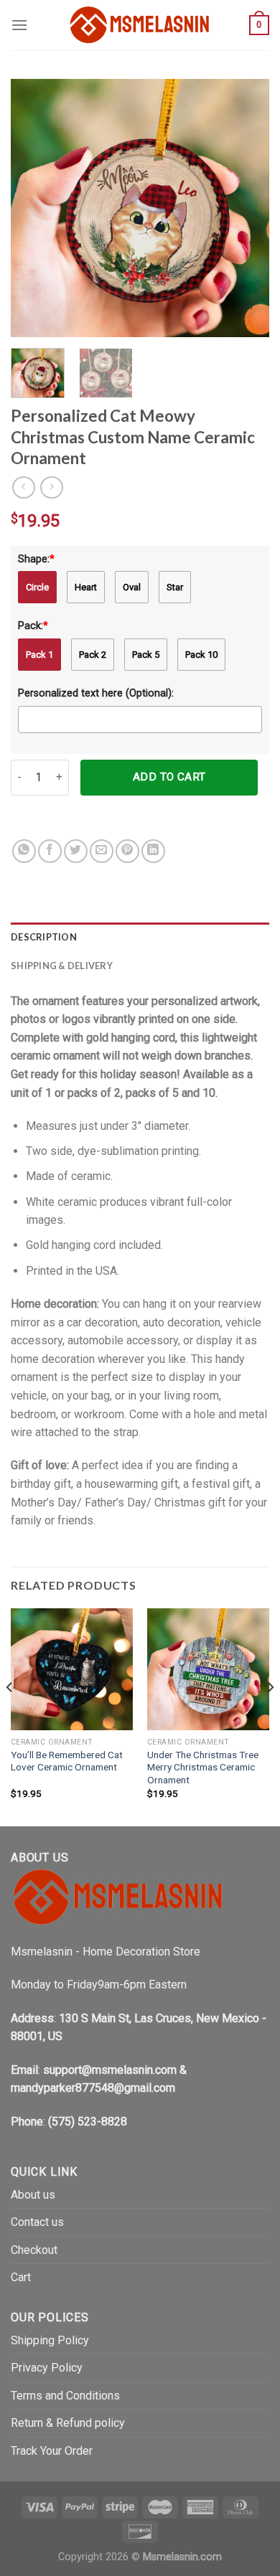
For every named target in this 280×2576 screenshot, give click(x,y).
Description (44, 937)
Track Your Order (52, 2451)
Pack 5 (146, 655)
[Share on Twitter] (76, 851)
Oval (132, 587)
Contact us (37, 2222)
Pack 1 (39, 655)
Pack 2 (93, 655)
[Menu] (19, 25)
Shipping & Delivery (62, 966)
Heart (86, 587)
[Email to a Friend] (102, 851)
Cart (21, 2277)
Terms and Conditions (65, 2396)
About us (33, 2195)
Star (175, 587)
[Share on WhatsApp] (24, 851)
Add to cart (169, 777)
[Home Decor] (140, 25)
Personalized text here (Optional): (96, 693)
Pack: (33, 626)
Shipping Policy (50, 2340)
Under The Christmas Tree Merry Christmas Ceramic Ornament (203, 1767)
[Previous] (34, 208)
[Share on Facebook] (50, 851)
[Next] (246, 208)
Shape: (36, 559)
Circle (37, 587)
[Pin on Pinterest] (127, 851)
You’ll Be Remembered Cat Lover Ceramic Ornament (67, 1761)
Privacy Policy (47, 2368)
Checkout (34, 2250)
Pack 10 (201, 655)
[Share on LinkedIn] (153, 851)
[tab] (140, 937)
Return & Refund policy (68, 2423)
